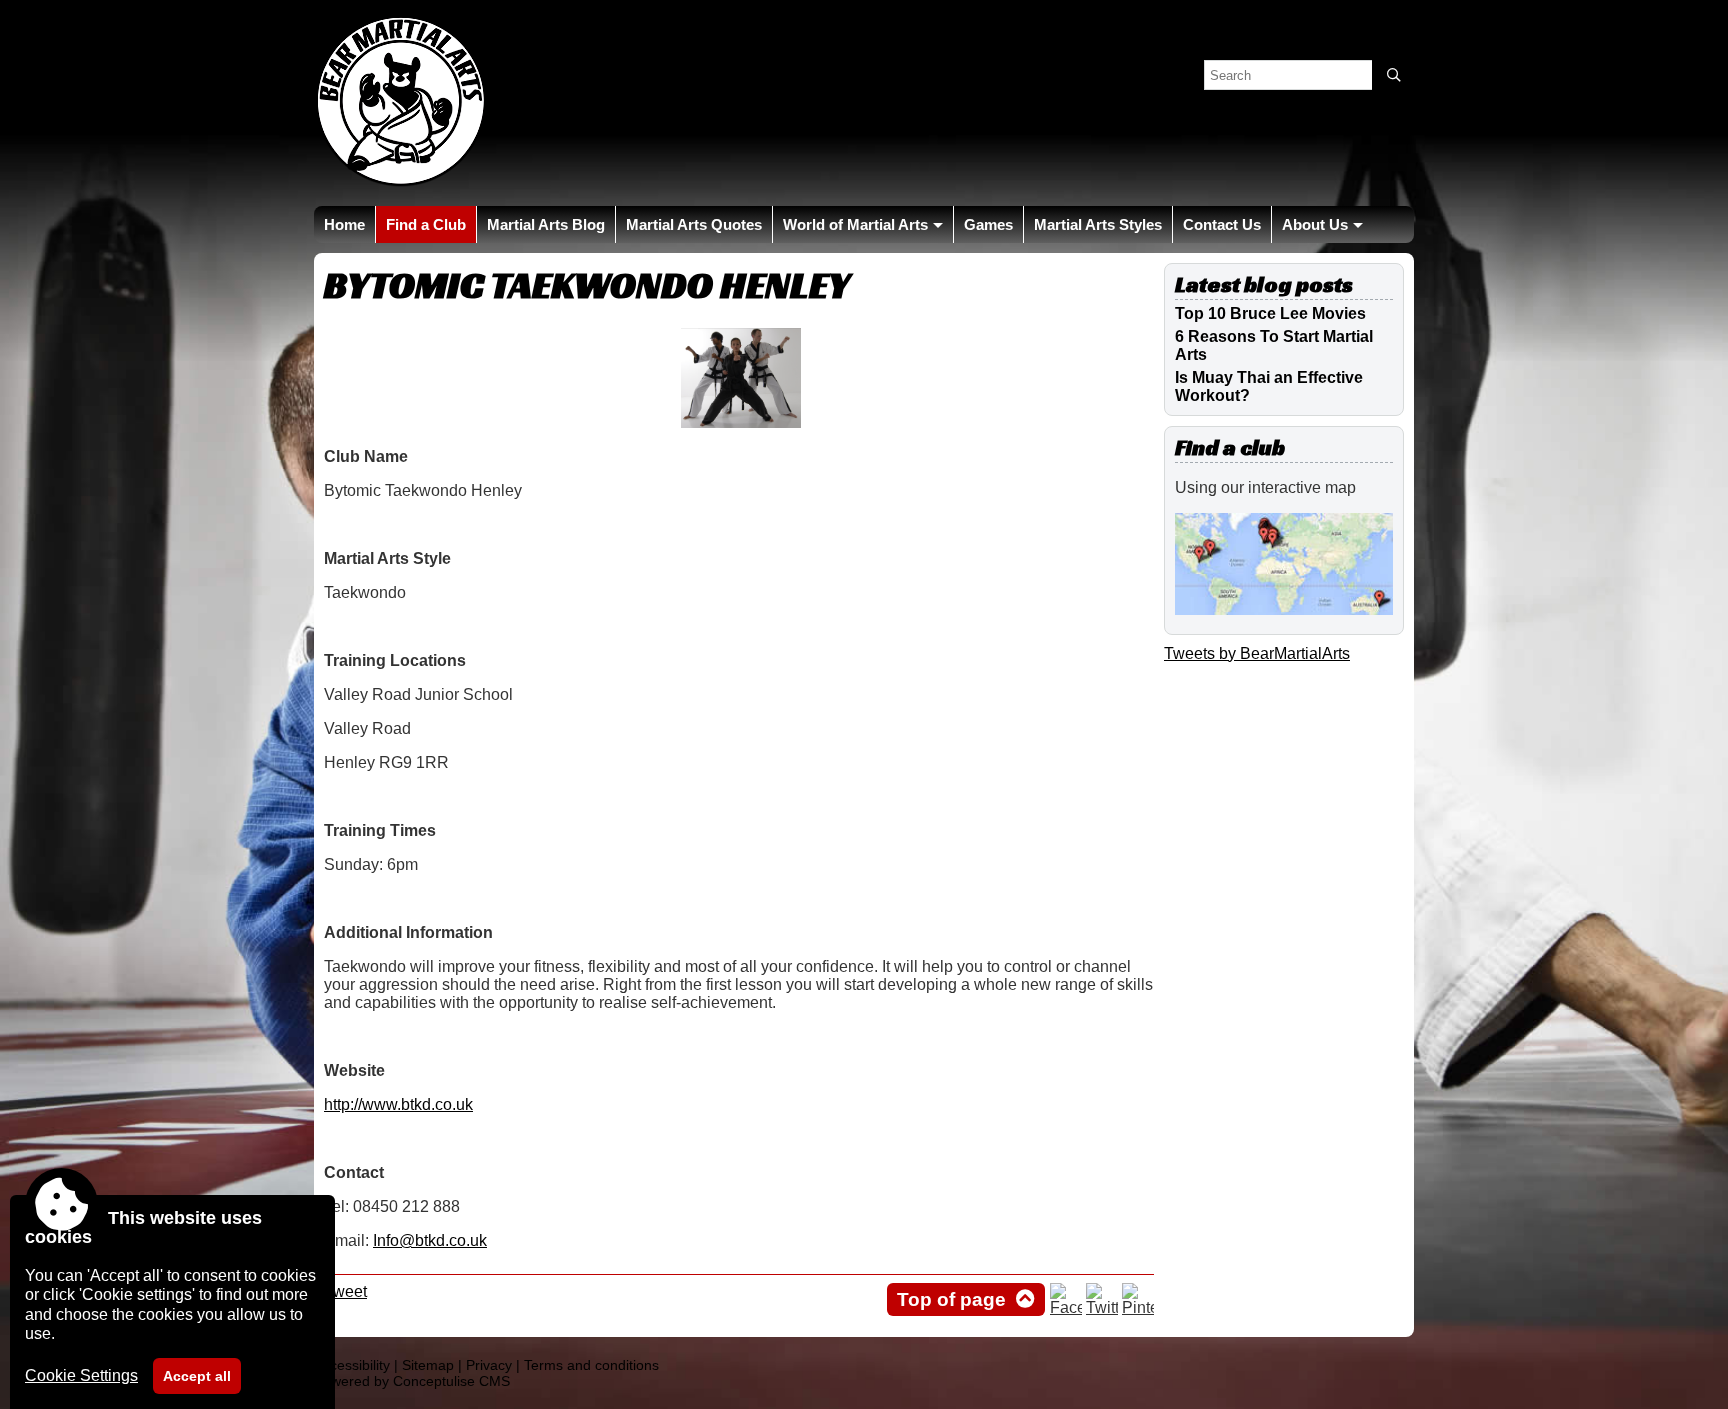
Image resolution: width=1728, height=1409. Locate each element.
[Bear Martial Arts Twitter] (1102, 1307)
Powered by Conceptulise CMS (412, 1381)
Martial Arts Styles (1098, 224)
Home (344, 224)
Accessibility (352, 1365)
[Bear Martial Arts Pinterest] (1138, 1307)
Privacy (489, 1365)
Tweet (345, 1291)
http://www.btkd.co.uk (398, 1104)
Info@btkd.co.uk (430, 1240)
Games (988, 224)
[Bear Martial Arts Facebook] (1066, 1307)
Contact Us (1222, 224)
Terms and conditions (591, 1365)
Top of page (951, 1299)
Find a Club (426, 224)
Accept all (197, 1376)
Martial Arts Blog (546, 224)
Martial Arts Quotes (694, 224)
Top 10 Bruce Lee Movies (1270, 313)
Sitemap (428, 1365)
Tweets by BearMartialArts (1257, 653)
